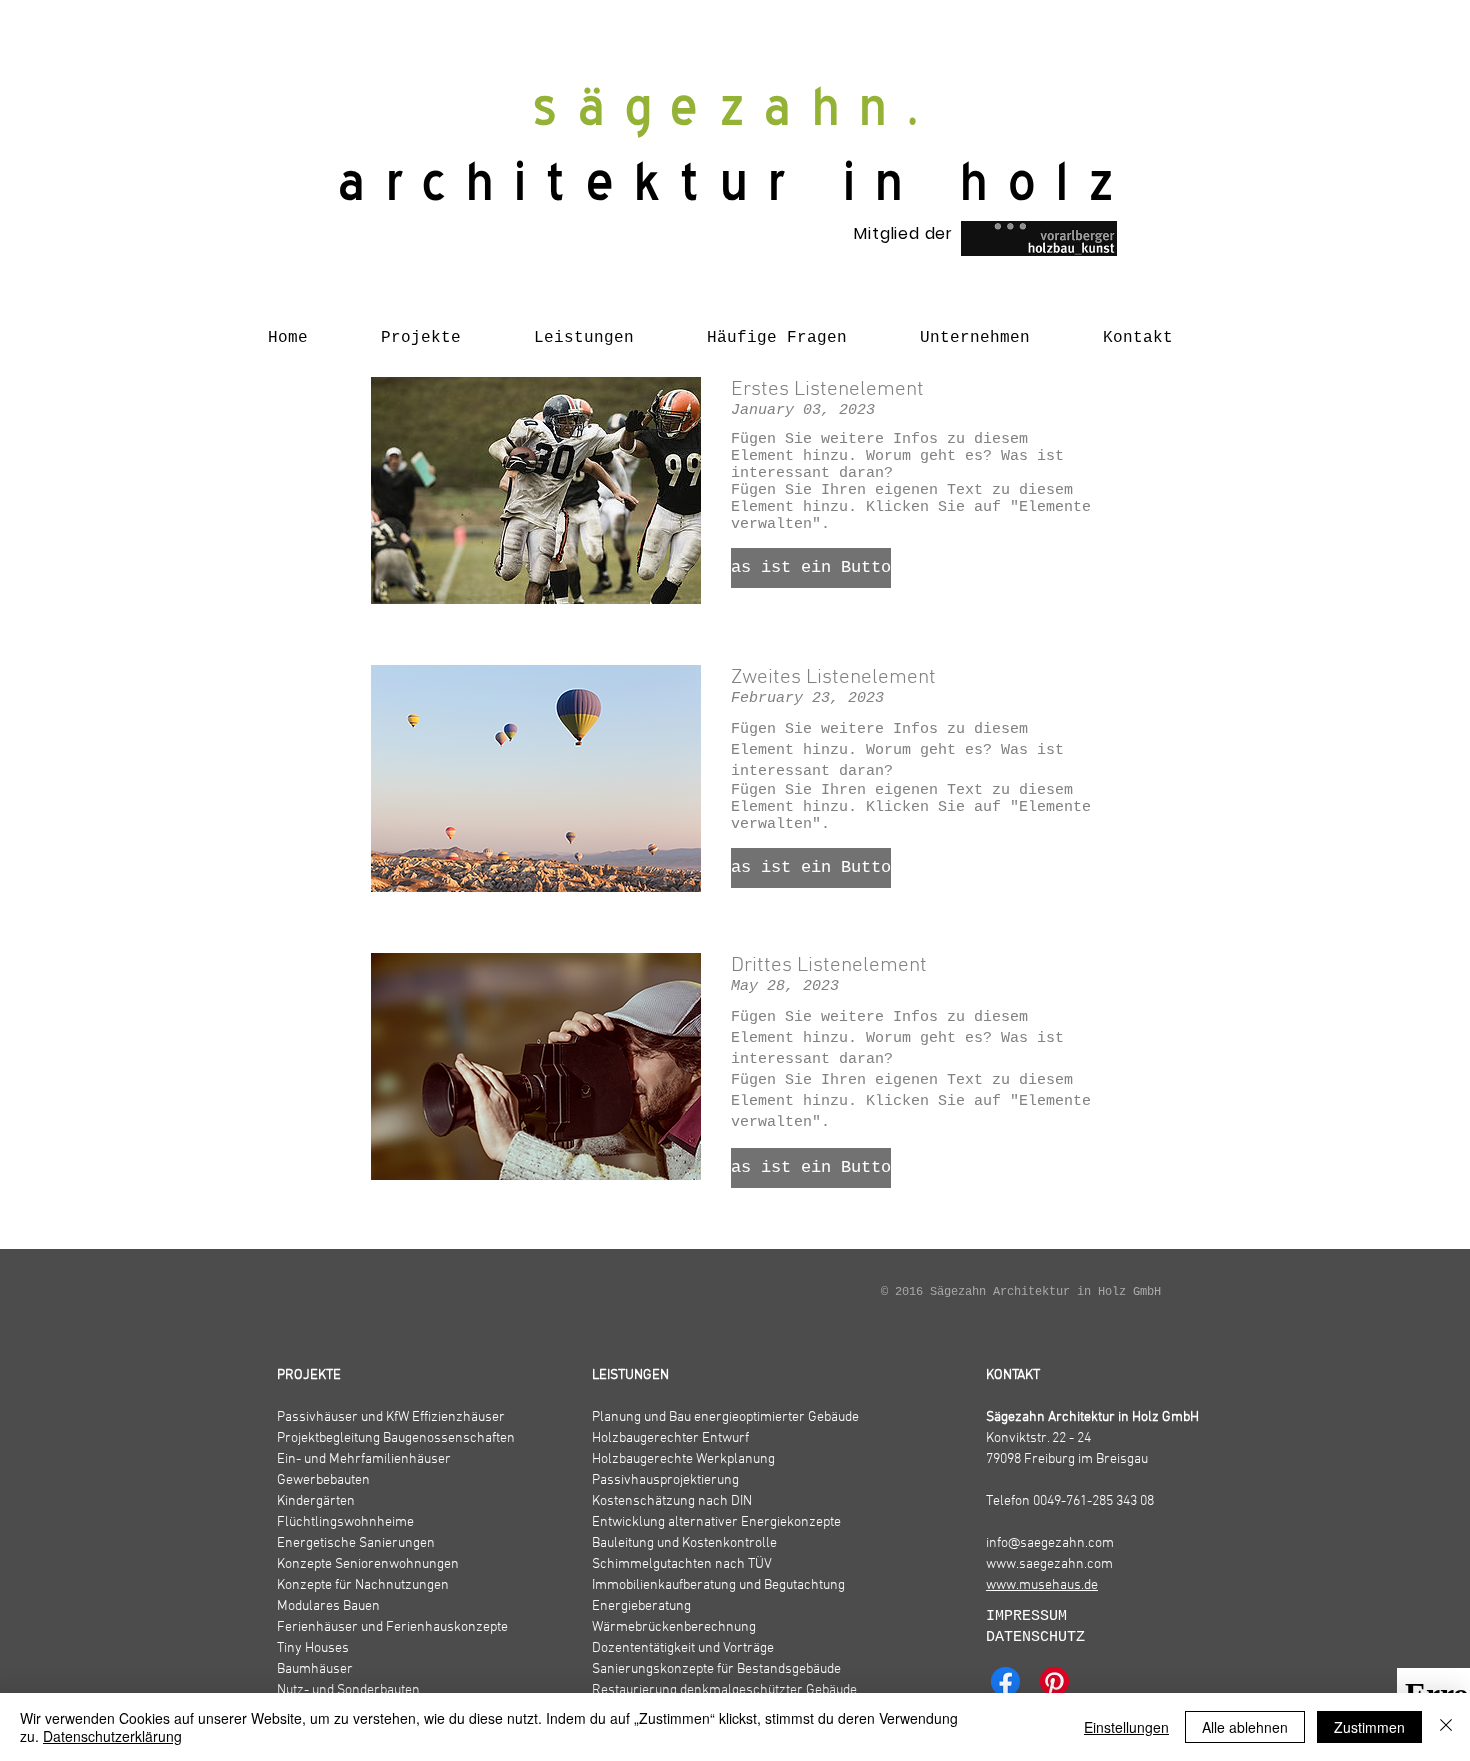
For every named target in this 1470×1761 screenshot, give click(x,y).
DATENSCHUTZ (1035, 1637)
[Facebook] (1005, 1681)
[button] (811, 568)
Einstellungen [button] (1126, 1727)
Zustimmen (1369, 1727)
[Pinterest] (1054, 1681)
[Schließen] (1446, 1727)
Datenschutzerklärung (112, 1736)
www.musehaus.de (1042, 1585)
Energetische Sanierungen (356, 1543)
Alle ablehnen (1245, 1727)
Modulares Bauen (328, 1606)
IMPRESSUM (1031, 1616)
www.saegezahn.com (1049, 1564)
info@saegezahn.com (1050, 1543)
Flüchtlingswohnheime (345, 1522)
